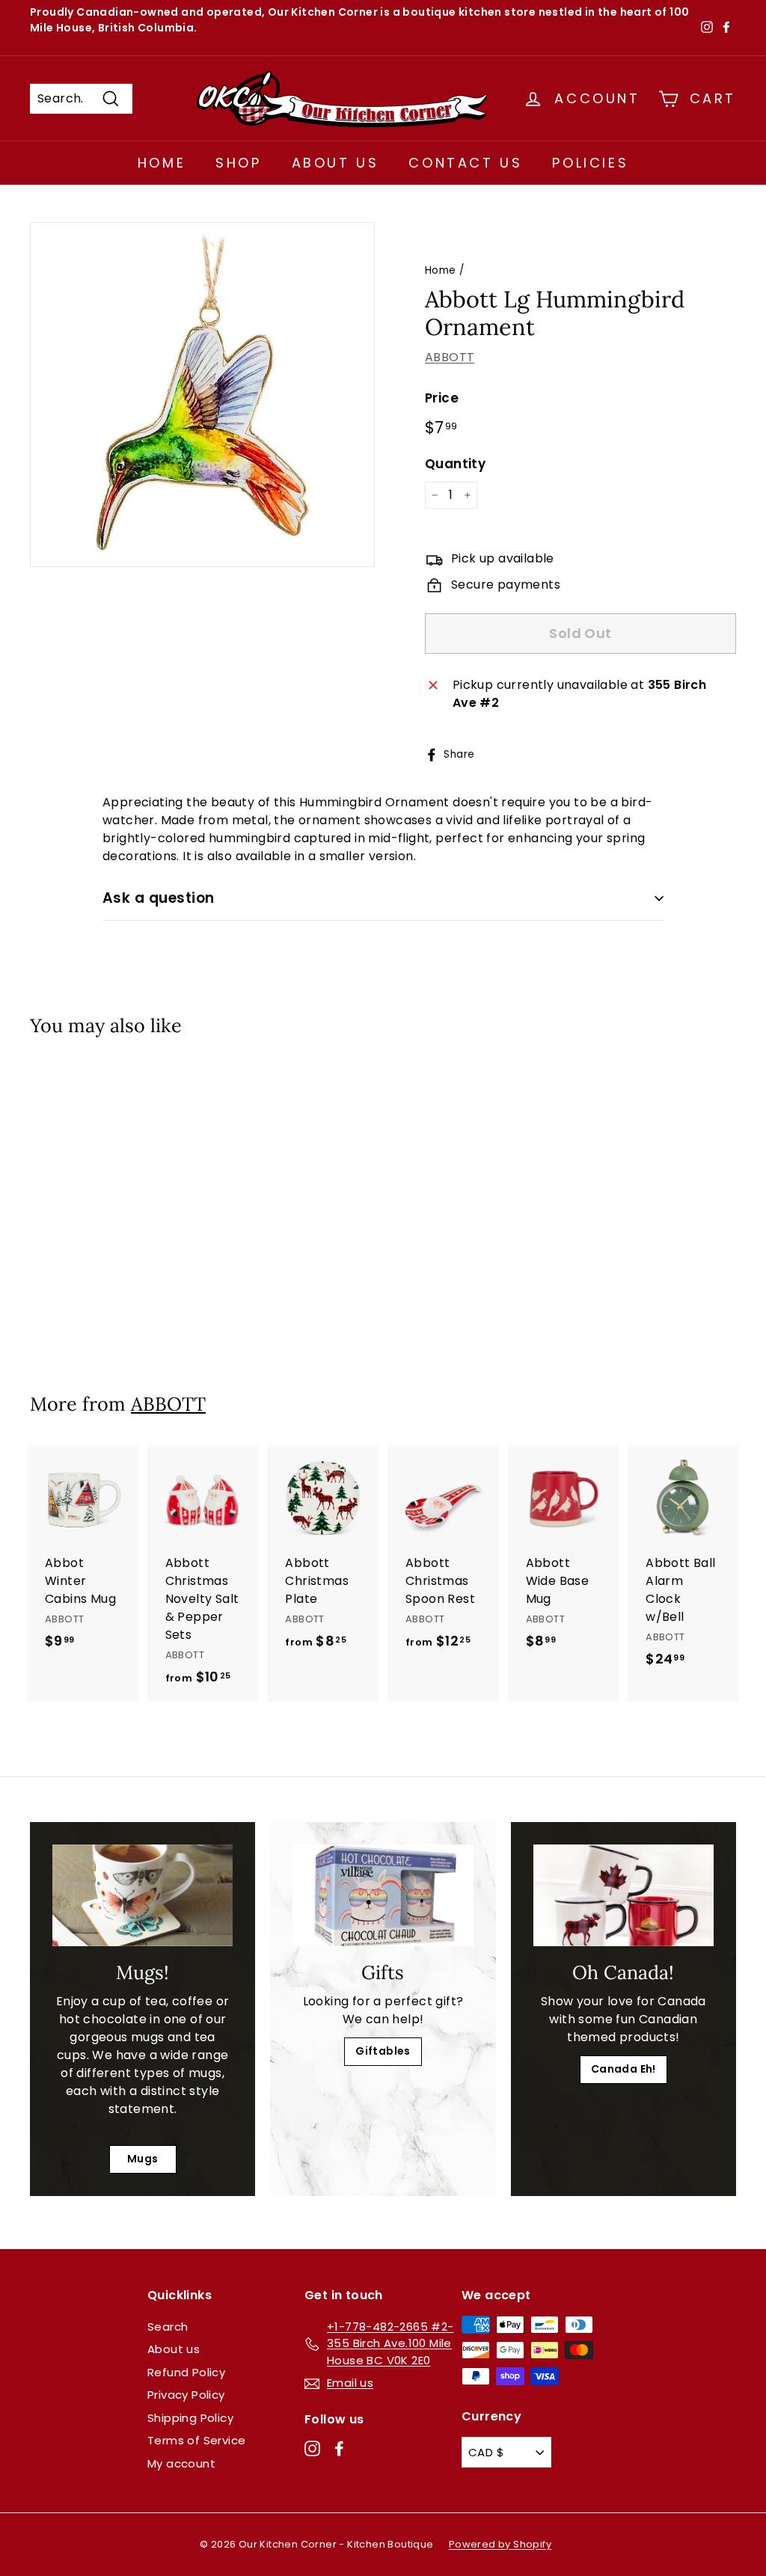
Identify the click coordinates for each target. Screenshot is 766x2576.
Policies (590, 163)
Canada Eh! (623, 2069)
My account (181, 2463)
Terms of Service (196, 2440)
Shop (238, 163)
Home (162, 163)
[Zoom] (202, 395)
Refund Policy (186, 2372)
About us (174, 2349)
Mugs (143, 2159)
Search (168, 2327)
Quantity (455, 464)
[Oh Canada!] (623, 1895)
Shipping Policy (190, 2418)
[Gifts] (383, 1895)
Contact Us (465, 163)
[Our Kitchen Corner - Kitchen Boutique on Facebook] (339, 2448)
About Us (335, 163)
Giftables (383, 2051)
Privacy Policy (186, 2395)
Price (442, 398)
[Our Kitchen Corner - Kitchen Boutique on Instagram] (312, 2448)
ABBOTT (450, 357)
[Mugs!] (143, 1895)
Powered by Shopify (500, 2544)
